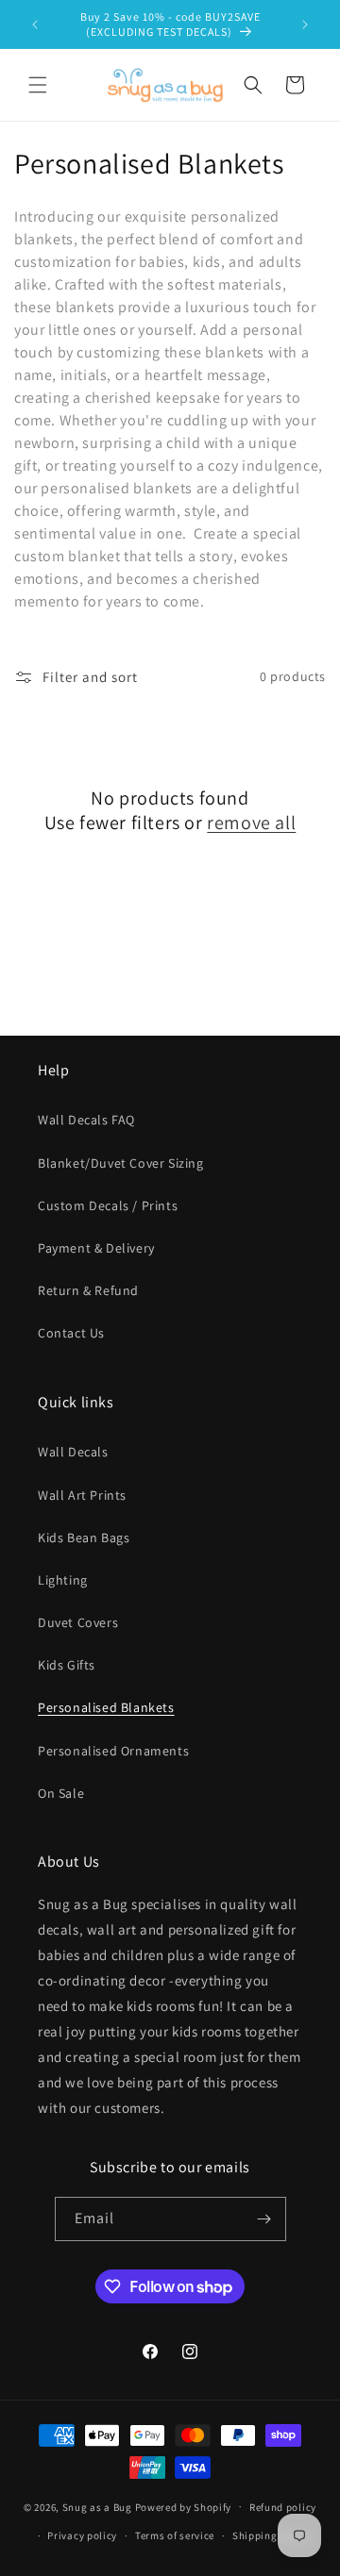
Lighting (63, 1580)
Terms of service (175, 2535)
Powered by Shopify (184, 2506)
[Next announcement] (305, 25)
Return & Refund (88, 1290)
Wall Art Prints (82, 1495)
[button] (38, 85)
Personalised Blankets (106, 1707)
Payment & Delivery (96, 1248)
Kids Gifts (67, 1665)
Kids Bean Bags (84, 1537)
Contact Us (71, 1333)
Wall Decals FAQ (86, 1120)
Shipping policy (272, 2535)
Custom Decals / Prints (108, 1205)
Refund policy (283, 2507)
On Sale (61, 1793)
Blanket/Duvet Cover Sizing (121, 1163)
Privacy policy (82, 2535)
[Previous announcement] (35, 25)
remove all (251, 823)
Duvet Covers (78, 1622)
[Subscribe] (264, 2219)
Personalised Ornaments (113, 1751)
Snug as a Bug (99, 2506)
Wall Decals (73, 1452)
